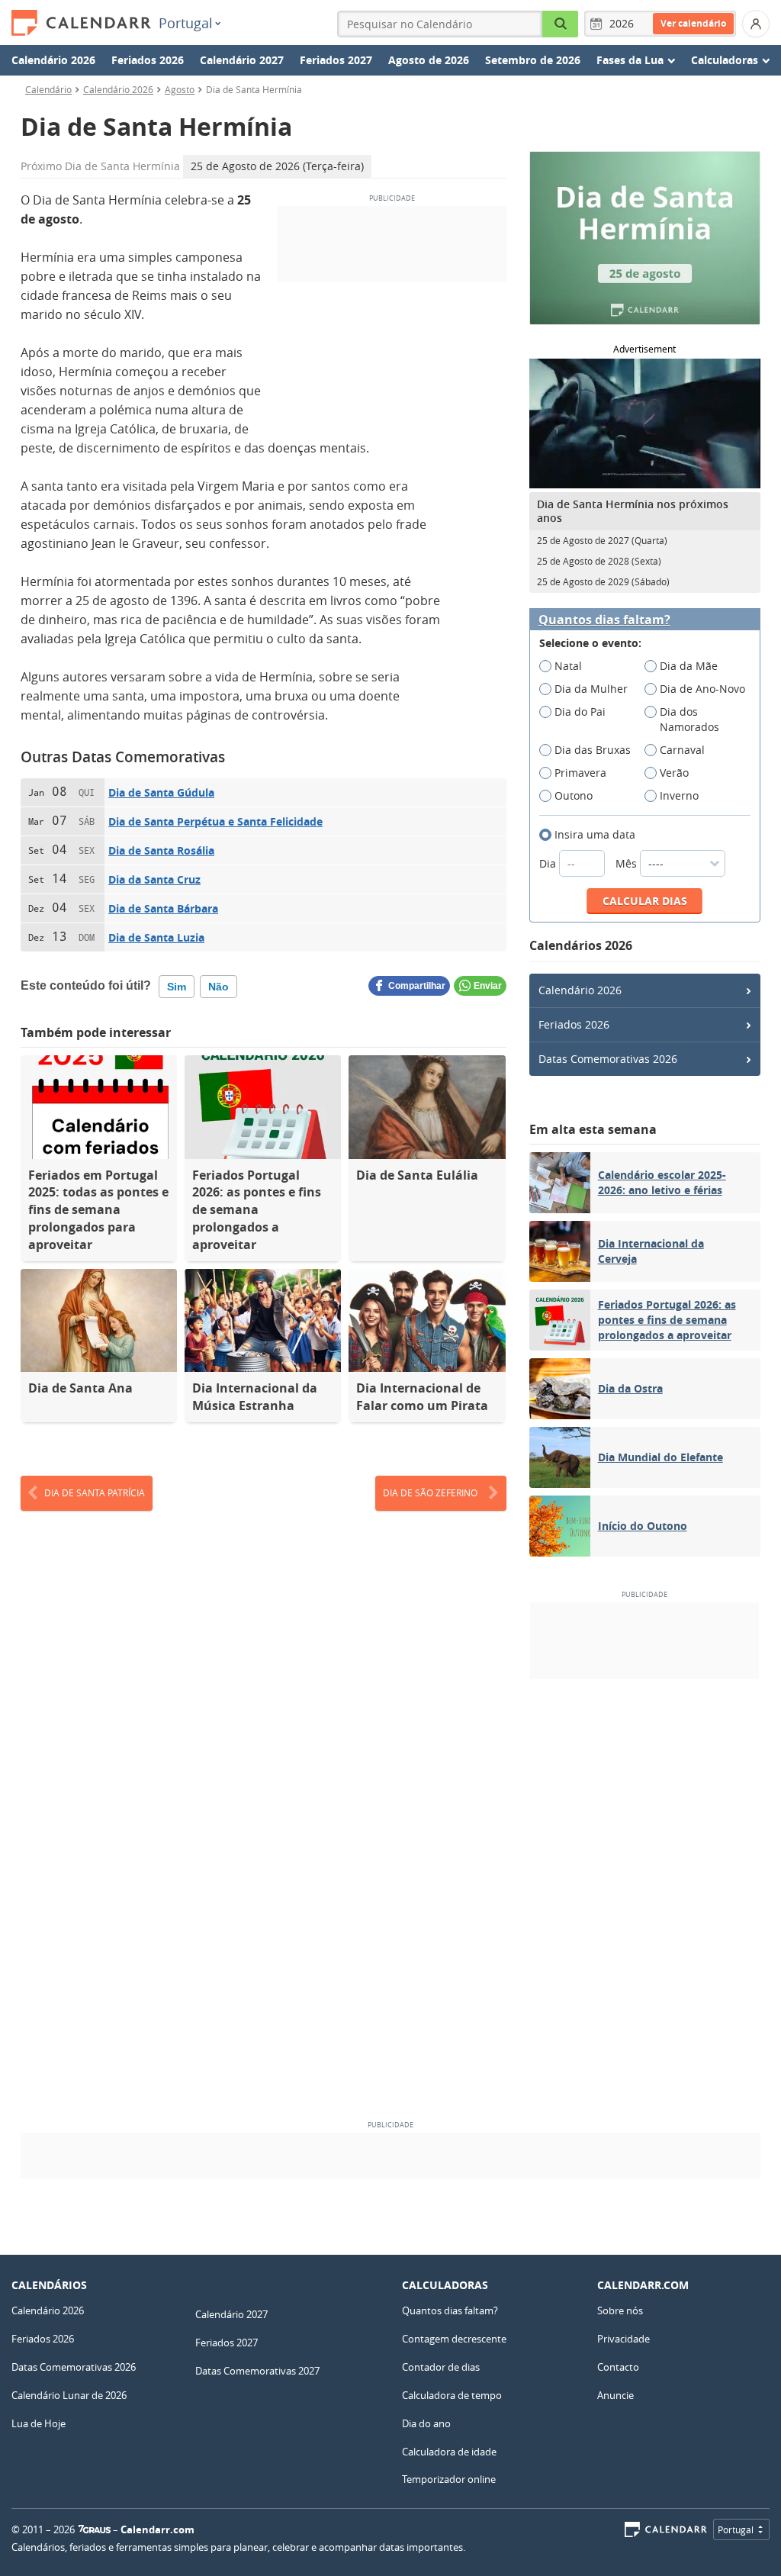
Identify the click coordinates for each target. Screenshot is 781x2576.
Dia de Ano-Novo (702, 689)
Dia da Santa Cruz (154, 879)
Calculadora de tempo (452, 2395)
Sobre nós (620, 2310)
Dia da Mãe (689, 666)
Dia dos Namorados (689, 719)
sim (177, 987)
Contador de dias (441, 2367)
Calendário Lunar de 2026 (69, 2395)
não (219, 987)
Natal (568, 666)
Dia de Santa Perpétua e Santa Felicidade (215, 821)
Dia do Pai (580, 712)
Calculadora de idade (449, 2452)
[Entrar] (756, 24)
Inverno (679, 795)
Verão (674, 773)
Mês (628, 863)
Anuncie (615, 2395)
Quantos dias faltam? (604, 620)
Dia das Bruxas (593, 750)
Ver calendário (693, 23)
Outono (574, 795)
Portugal (186, 23)
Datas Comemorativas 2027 (257, 2371)
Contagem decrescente (454, 2339)
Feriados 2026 (148, 60)
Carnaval (682, 750)
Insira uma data (595, 834)
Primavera (580, 773)
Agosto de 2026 (429, 60)
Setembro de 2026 (533, 60)
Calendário (48, 89)
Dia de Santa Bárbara (163, 908)
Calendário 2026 (53, 60)
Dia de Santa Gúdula (161, 792)
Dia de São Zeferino (430, 1492)
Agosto (180, 89)
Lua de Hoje (39, 2423)
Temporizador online (449, 2479)
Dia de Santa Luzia (156, 937)
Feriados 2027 (336, 60)
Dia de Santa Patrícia (95, 1492)
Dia (549, 863)
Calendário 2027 (242, 60)
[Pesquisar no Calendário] (561, 24)
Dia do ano (426, 2423)
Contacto (618, 2367)
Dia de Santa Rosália (161, 850)
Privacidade (624, 2339)
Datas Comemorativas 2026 (608, 1059)
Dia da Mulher (591, 689)
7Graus (95, 2529)
